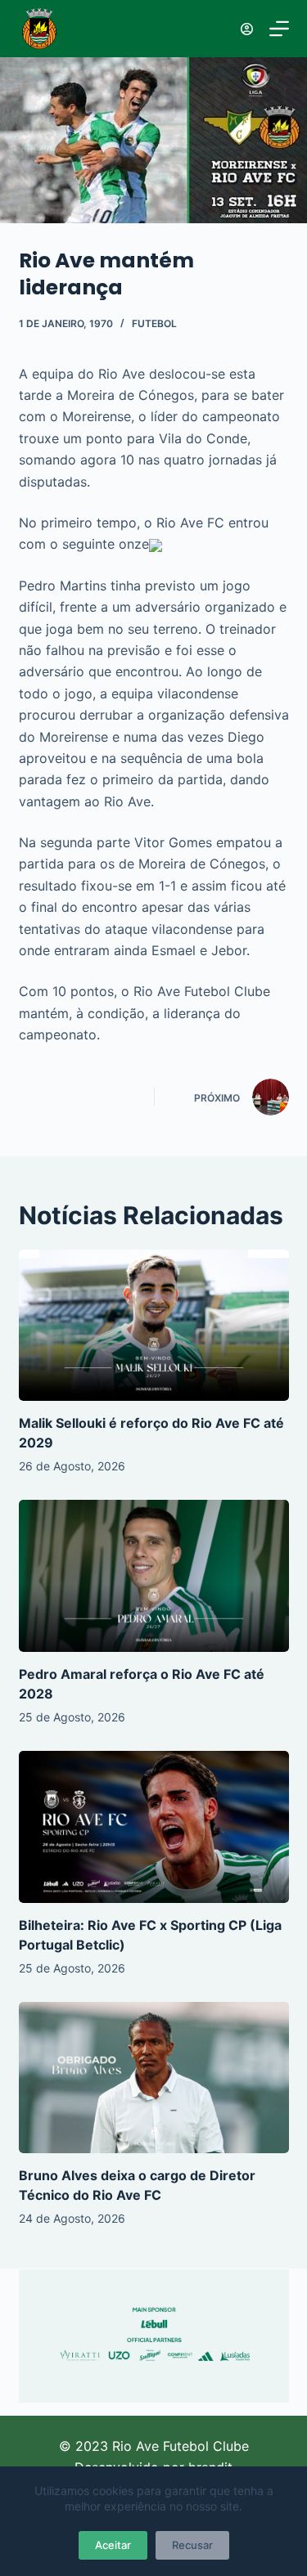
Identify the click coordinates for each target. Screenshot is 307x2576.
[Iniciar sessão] (247, 29)
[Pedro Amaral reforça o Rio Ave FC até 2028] (154, 1576)
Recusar (192, 2545)
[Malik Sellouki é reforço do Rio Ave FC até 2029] (154, 1326)
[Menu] (279, 29)
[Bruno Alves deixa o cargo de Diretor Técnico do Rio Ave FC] (154, 2078)
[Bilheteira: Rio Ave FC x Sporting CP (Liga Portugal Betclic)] (154, 1827)
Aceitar (113, 2545)
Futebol (154, 323)
